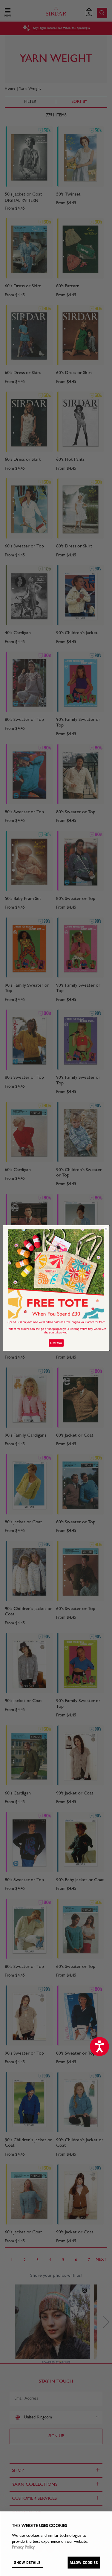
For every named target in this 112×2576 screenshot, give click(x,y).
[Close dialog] (106, 1229)
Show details (27, 2562)
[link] (56, 1274)
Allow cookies (84, 2562)
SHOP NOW (56, 1343)
